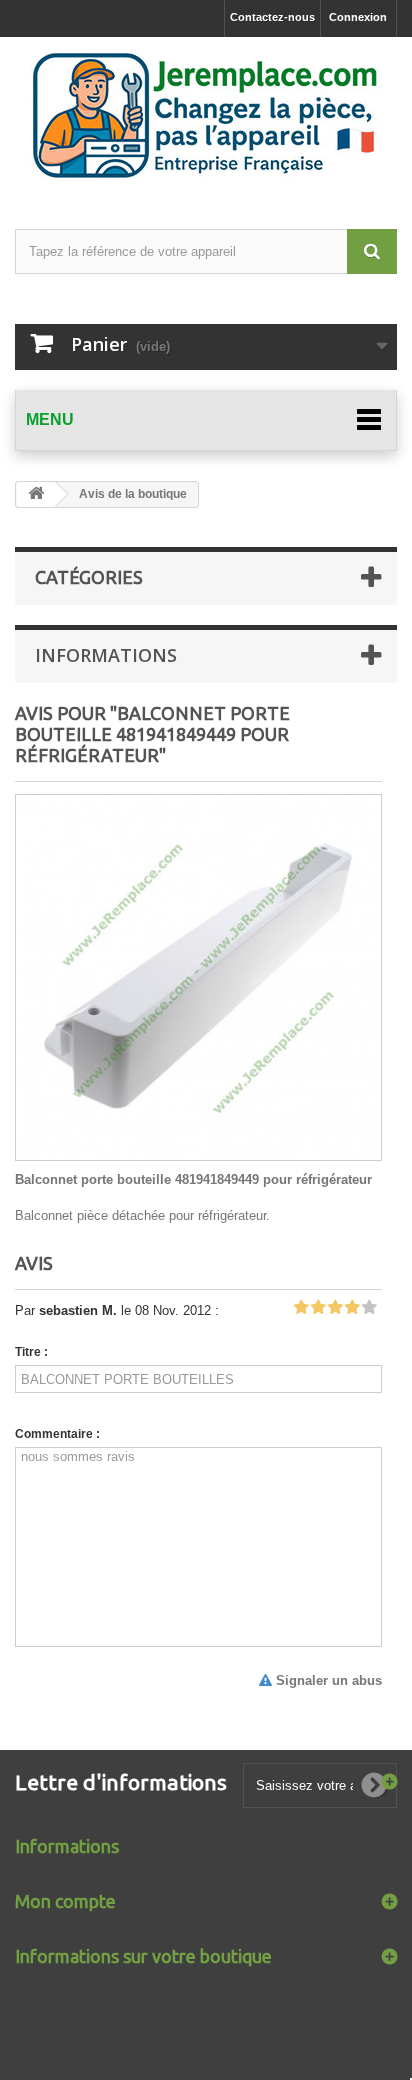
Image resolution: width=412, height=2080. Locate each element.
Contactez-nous (272, 17)
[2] (318, 1308)
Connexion (358, 17)
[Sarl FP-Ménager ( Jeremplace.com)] (206, 115)
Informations (106, 655)
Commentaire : (57, 1434)
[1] (301, 1308)
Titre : (31, 1352)
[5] (369, 1308)
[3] (335, 1308)
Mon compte (65, 1901)
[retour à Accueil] (36, 494)
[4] (352, 1308)
